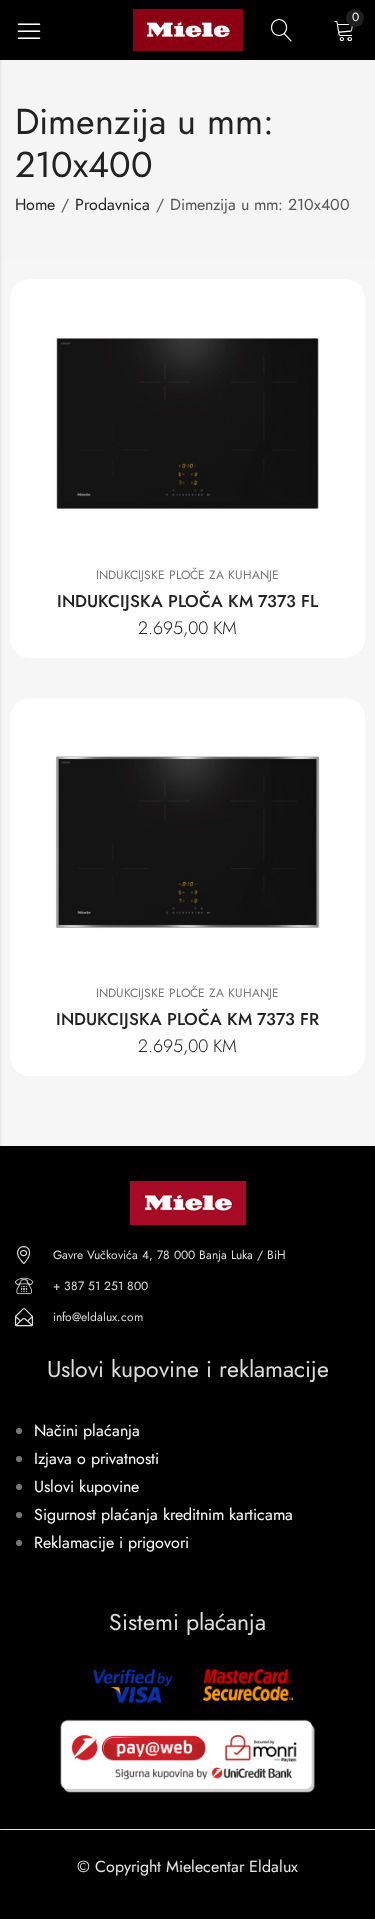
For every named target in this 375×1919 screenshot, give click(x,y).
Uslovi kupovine (86, 1486)
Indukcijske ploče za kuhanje (187, 575)
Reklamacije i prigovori (111, 1542)
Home (35, 204)
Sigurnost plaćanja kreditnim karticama (163, 1514)
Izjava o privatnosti (96, 1458)
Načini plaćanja (87, 1430)
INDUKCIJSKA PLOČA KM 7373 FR (187, 1019)
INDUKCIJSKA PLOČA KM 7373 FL (187, 601)
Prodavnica (112, 204)
